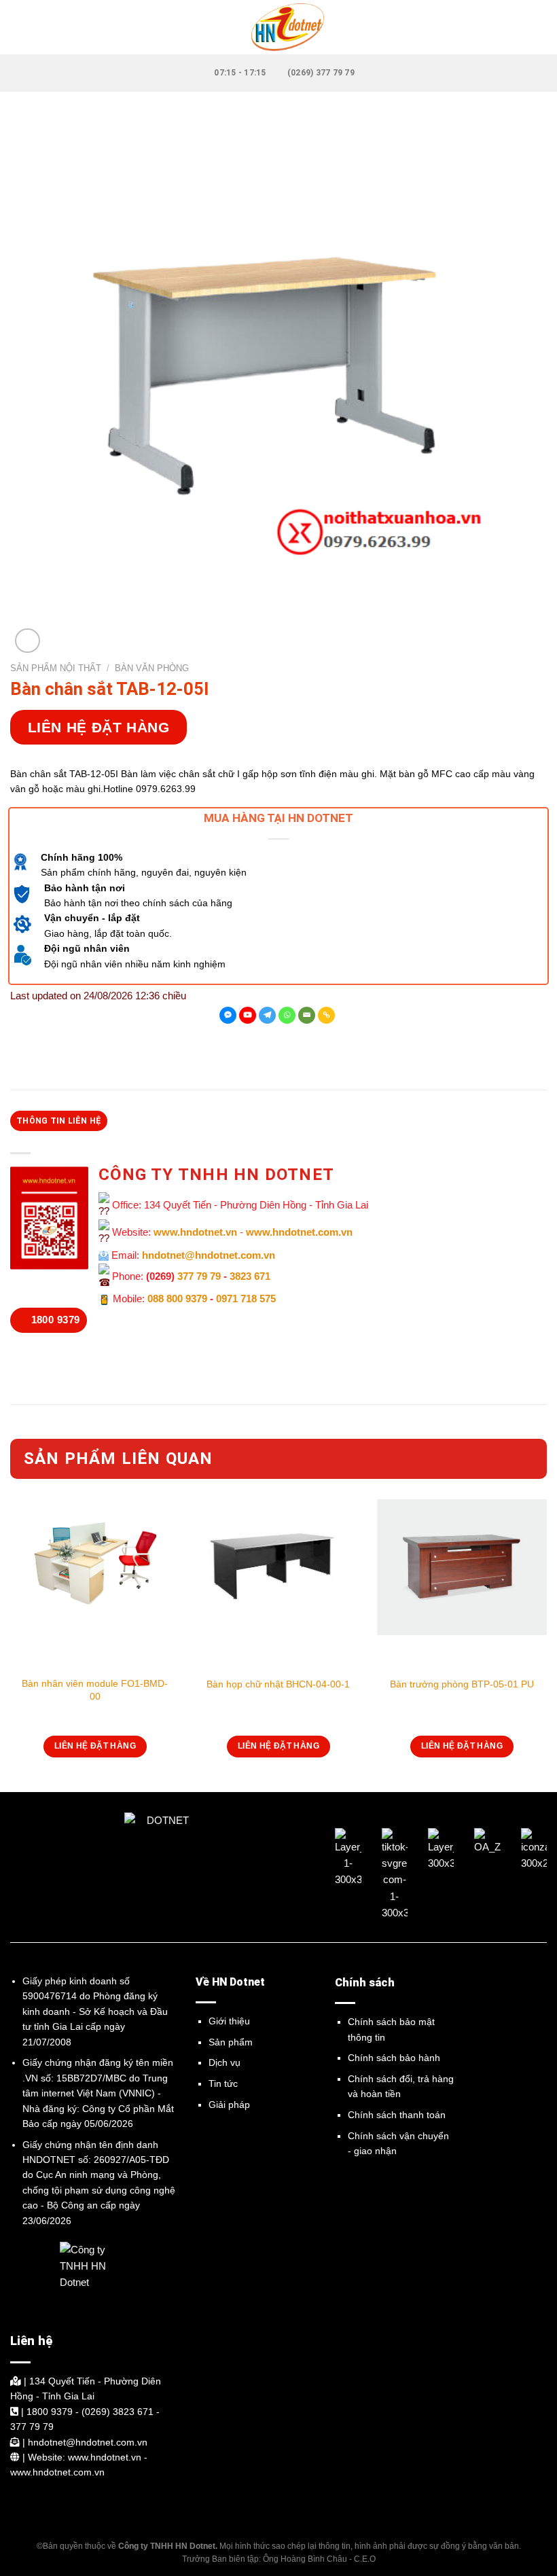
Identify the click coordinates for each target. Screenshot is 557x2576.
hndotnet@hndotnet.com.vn (209, 1255)
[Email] (307, 1015)
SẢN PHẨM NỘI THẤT (56, 668)
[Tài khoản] (540, 27)
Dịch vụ (224, 2062)
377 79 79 (199, 1276)
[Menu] (18, 27)
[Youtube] (248, 1015)
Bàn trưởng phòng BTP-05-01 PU (462, 1684)
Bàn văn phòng (152, 668)
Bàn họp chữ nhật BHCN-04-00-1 (278, 1684)
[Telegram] (267, 1015)
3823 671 (250, 1276)
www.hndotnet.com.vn (299, 1233)
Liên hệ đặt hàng (99, 727)
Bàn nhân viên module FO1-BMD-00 (95, 1689)
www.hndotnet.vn (195, 1233)
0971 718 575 (246, 1299)
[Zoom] (28, 641)
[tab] (59, 1121)
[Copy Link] (326, 1015)
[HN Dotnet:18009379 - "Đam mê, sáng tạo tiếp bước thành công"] (278, 27)
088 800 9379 (177, 1299)
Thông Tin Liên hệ (59, 1121)
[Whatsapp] (287, 1015)
